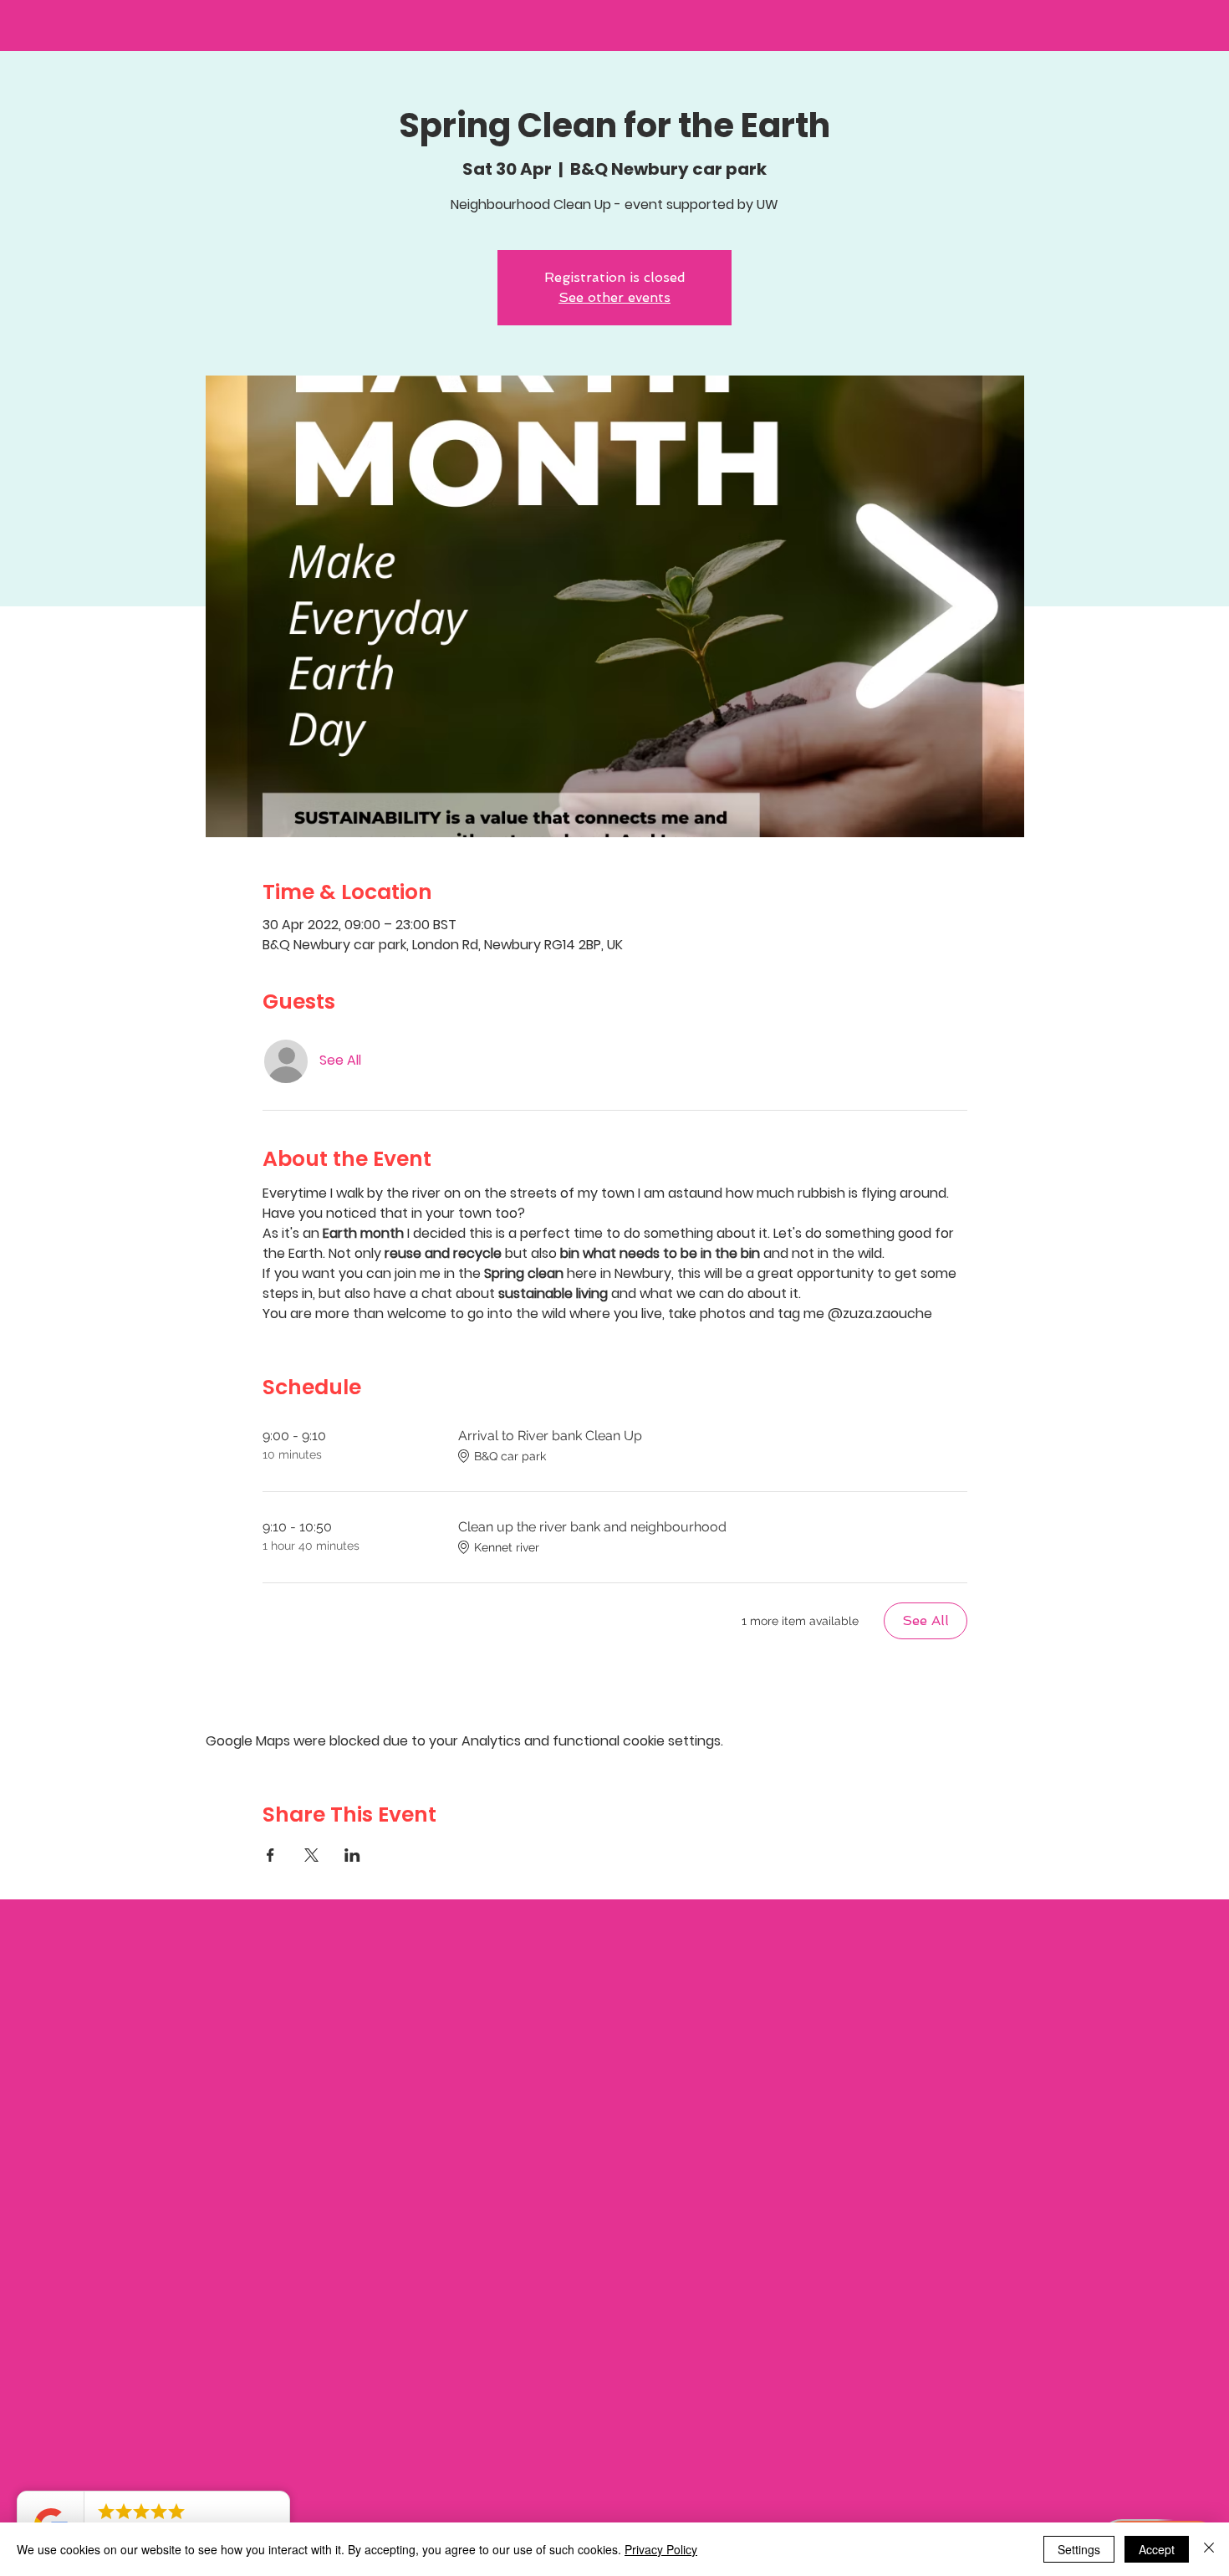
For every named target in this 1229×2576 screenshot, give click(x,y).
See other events (614, 297)
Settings (1079, 2549)
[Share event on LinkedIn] (352, 1855)
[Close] (1209, 2549)
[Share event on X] (311, 1855)
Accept (1157, 2549)
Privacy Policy (661, 2549)
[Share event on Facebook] (270, 1855)
